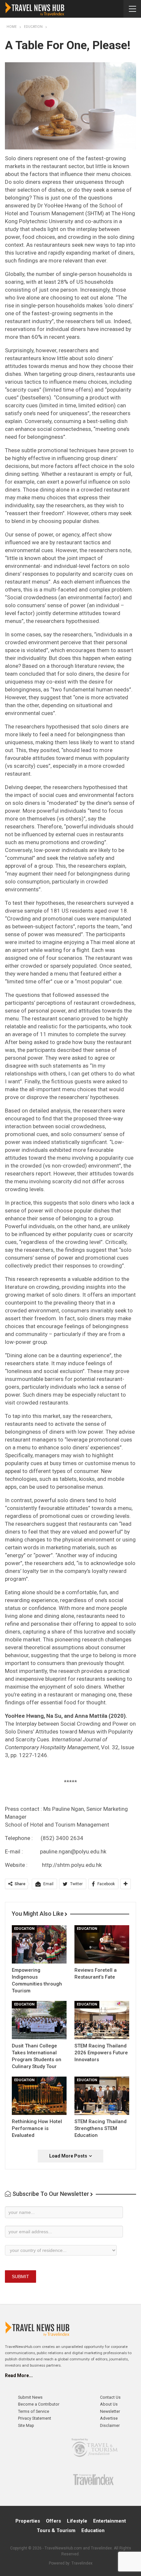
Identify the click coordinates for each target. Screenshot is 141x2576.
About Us (109, 2404)
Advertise (109, 2418)
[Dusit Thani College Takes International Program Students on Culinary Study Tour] (39, 2020)
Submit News (30, 2397)
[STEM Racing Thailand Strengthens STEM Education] (102, 2096)
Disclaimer (110, 2425)
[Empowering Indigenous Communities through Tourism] (39, 1944)
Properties (28, 2521)
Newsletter (110, 2411)
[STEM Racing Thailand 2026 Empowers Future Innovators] (102, 2020)
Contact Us (110, 2397)
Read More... (19, 2375)
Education (24, 1929)
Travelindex (82, 2563)
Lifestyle (77, 2521)
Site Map (26, 2425)
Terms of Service (34, 2411)
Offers (53, 2521)
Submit (20, 2276)
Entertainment (110, 2521)
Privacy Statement (35, 2418)
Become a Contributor (39, 2404)
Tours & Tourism (56, 2530)
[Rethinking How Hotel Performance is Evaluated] (39, 2096)
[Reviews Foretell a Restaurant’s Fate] (102, 1944)
